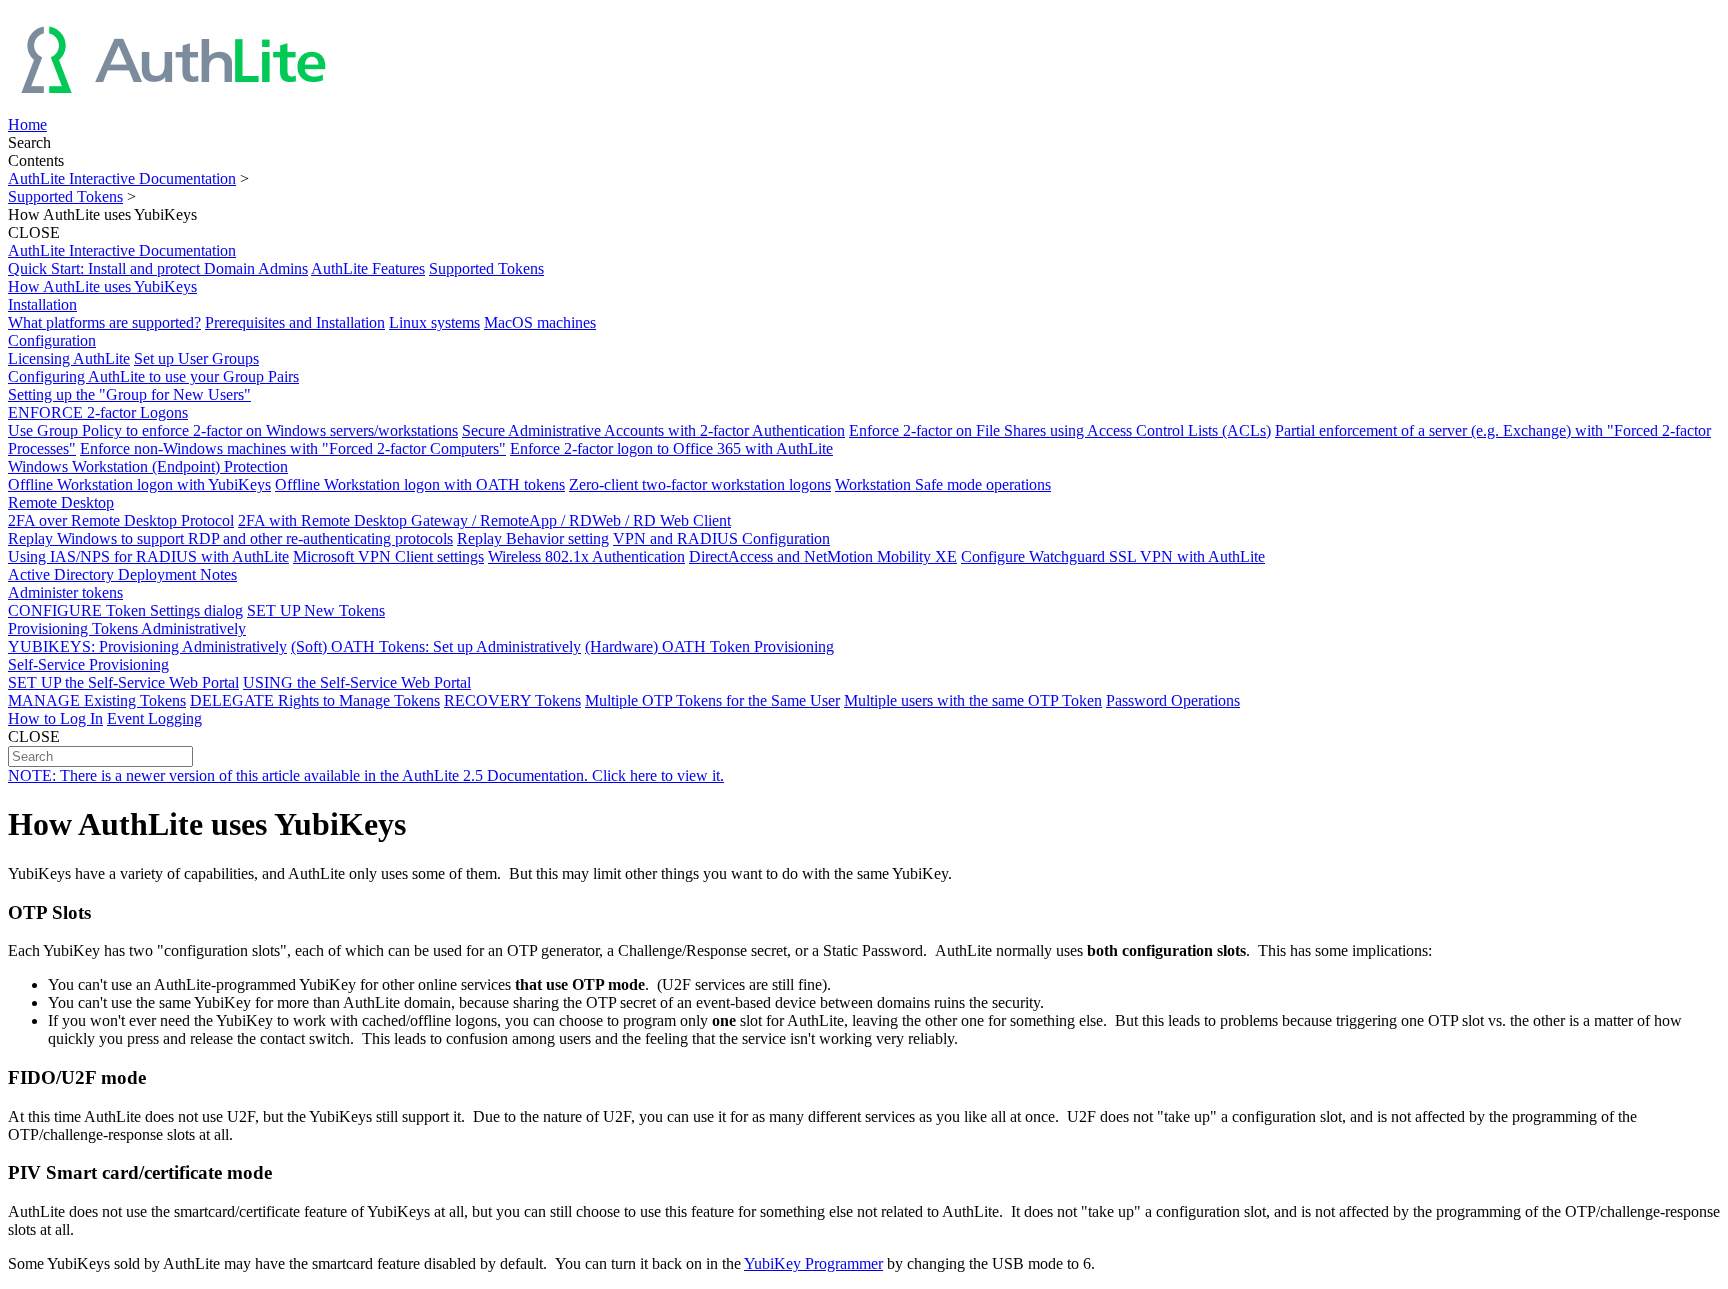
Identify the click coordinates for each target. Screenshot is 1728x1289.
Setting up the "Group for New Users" (129, 394)
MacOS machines (540, 322)
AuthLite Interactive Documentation (122, 178)
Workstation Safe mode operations (943, 484)
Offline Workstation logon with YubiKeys (139, 484)
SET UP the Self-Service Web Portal (123, 682)
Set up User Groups (196, 358)
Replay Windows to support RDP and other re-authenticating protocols (230, 538)
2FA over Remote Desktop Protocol (121, 520)
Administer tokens (65, 592)
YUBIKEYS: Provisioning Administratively (147, 646)
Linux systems (434, 322)
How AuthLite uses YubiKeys (102, 286)
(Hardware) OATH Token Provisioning (709, 646)
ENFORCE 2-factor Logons (98, 412)
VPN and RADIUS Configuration (721, 538)
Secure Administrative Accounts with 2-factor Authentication (653, 430)
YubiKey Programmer (813, 1263)
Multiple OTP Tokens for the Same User (712, 700)
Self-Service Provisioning (88, 664)
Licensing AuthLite (69, 358)
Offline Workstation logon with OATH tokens (420, 484)
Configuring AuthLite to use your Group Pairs (153, 376)
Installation (42, 304)
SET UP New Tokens (316, 610)
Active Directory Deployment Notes (122, 574)
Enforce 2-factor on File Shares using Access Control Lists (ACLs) (1060, 430)
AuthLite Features (368, 268)
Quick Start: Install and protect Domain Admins (158, 268)
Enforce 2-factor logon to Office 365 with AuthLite (671, 448)
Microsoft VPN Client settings (388, 556)
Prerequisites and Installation (295, 322)
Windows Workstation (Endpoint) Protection (148, 466)
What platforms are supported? (104, 322)
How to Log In (55, 718)
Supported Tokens (65, 196)
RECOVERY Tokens (512, 700)
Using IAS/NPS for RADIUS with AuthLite (148, 556)
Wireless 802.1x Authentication (586, 556)
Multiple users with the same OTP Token (973, 700)
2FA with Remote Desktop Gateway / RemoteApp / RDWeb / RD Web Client (484, 520)
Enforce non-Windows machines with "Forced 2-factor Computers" (293, 448)
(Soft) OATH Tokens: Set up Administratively (436, 646)
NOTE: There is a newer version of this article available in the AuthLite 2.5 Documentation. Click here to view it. (366, 775)
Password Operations (1173, 700)
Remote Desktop (61, 502)
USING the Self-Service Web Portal (357, 682)
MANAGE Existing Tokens (97, 700)
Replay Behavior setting (533, 538)
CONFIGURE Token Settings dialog (125, 610)
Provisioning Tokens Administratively (127, 628)
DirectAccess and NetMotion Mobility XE (823, 556)
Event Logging (154, 718)
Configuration (52, 340)
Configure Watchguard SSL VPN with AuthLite (1113, 556)
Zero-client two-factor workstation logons (700, 484)
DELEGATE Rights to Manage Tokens (315, 700)
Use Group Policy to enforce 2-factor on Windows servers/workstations (233, 430)
